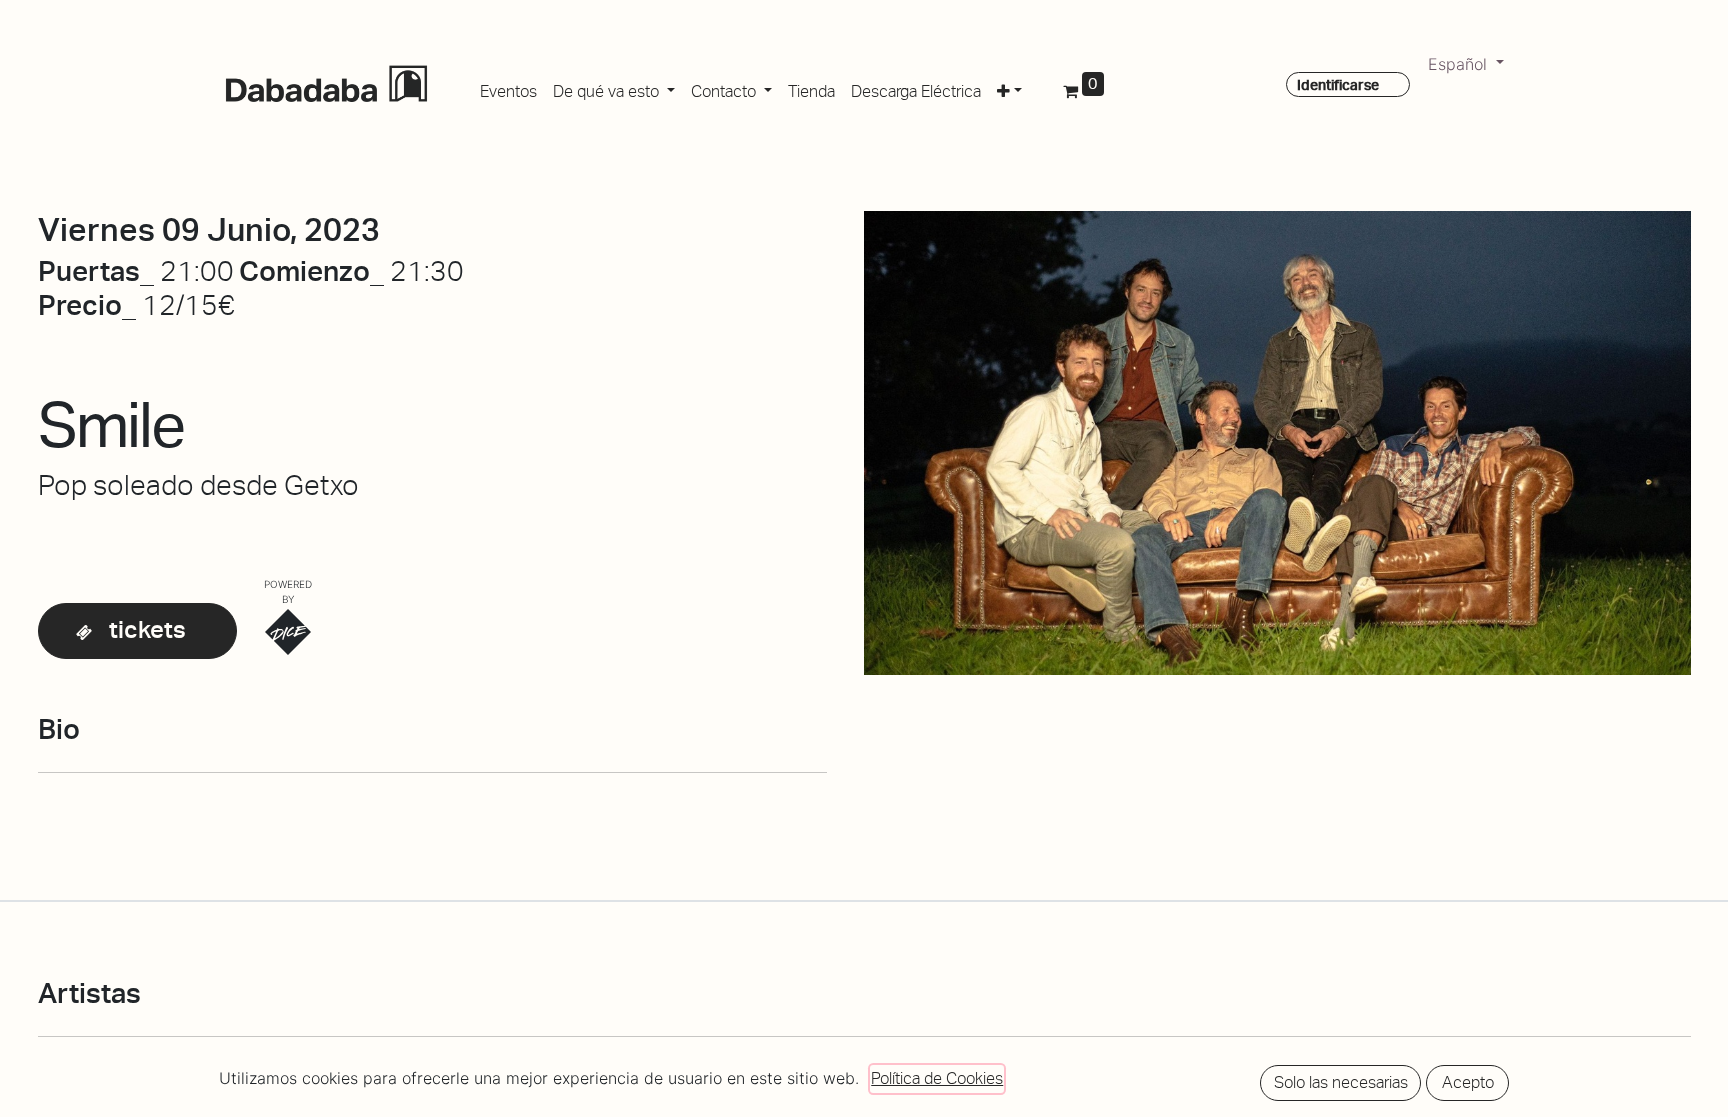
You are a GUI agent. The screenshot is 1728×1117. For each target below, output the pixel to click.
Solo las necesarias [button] (1341, 1082)
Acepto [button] (1468, 1082)
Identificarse (1338, 85)
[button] (1009, 88)
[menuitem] (508, 88)
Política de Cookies (937, 1078)
